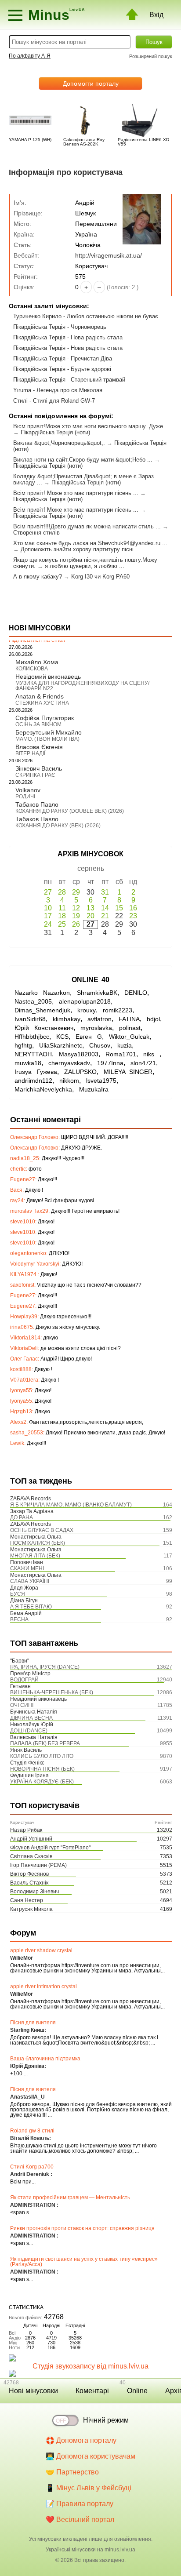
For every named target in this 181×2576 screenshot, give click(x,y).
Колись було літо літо (42, 1756)
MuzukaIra (94, 1089)
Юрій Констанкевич (44, 1028)
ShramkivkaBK (97, 993)
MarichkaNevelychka (43, 1089)
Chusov (100, 1045)
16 (133, 908)
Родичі (25, 797)
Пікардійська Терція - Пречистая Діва (63, 358)
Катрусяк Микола (31, 1909)
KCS (62, 1037)
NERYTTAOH (33, 1054)
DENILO (136, 993)
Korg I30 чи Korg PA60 (100, 577)
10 (48, 908)
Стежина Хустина (42, 703)
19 (76, 916)
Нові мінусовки (33, 2391)
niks (151, 1054)
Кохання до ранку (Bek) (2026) (58, 826)
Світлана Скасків (31, 1856)
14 (105, 908)
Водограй (24, 1680)
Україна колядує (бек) (42, 1782)
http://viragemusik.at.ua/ (109, 255)
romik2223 (118, 1010)
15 (119, 908)
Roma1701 (121, 1054)
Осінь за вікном (38, 724)
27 (48, 892)
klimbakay (67, 1019)
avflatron (100, 1019)
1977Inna (110, 1063)
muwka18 (28, 1063)
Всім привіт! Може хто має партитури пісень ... (76, 493)
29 (76, 892)
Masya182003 (79, 1054)
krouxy (87, 1010)
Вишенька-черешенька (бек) (52, 1692)
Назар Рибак (26, 1830)
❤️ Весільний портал (80, 2520)
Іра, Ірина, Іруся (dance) (45, 1667)
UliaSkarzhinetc (61, 1045)
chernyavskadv (69, 1063)
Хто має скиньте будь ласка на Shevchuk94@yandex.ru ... (90, 543)
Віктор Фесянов (29, 1874)
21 (105, 916)
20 (90, 916)
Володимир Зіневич (34, 1892)
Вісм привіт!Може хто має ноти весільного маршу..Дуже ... (92, 426)
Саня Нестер (27, 1900)
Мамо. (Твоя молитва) (47, 739)
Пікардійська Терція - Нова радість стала (68, 337)
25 (62, 924)
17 (48, 916)
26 (76, 924)
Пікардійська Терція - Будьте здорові (62, 369)
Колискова (32, 669)
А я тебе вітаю (31, 1607)
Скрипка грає (35, 775)
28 (62, 892)
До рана (22, 1517)
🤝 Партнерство (72, 2472)
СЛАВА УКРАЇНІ (30, 1581)
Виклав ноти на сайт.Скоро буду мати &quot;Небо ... (83, 460)
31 (105, 892)
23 (133, 916)
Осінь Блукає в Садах (42, 1530)
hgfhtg (23, 1045)
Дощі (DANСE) (29, 1731)
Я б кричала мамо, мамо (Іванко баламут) (71, 1505)
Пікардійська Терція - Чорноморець (60, 327)
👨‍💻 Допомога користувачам (90, 2456)
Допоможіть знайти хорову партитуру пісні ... (81, 549)
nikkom (69, 1081)
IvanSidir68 (30, 1019)
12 (76, 908)
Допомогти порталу (91, 84)
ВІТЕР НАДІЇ (30, 753)
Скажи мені (27, 1568)
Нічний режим (106, 2420)
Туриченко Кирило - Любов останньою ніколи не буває (86, 316)
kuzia (125, 1045)
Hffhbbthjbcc (32, 1037)
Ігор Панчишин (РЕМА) (38, 1865)
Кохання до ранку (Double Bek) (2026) (70, 811)
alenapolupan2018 (85, 1001)
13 (90, 908)
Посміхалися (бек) (38, 1543)
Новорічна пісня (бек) (42, 1769)
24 (48, 924)
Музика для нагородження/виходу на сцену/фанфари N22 (82, 686)
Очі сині (22, 1705)
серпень (91, 868)
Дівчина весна (31, 1718)
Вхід (156, 15)
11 (62, 908)
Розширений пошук (151, 56)
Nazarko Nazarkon (42, 993)
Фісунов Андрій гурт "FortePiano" (50, 1848)
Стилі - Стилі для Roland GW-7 (54, 401)
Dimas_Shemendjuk (42, 1010)
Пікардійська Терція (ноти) (55, 432)
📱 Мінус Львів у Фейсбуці (89, 2488)
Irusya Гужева (36, 1072)
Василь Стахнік (29, 1883)
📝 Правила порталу (80, 2504)
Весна (19, 1619)
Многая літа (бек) (35, 1556)
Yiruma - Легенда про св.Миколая (58, 390)
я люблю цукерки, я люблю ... (85, 566)
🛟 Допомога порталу (81, 2440)
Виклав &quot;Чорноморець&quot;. (59, 443)
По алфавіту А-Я (30, 56)
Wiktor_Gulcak (129, 1037)
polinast (130, 1028)
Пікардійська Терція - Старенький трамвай (69, 380)
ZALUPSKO (80, 1072)
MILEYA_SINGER (128, 1072)
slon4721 (143, 1063)
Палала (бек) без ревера (45, 1743)
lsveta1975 (101, 1081)
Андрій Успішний (31, 1839)
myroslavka (96, 1028)
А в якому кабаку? (38, 577)
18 (62, 916)
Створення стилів (36, 533)
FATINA (129, 1019)
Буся (18, 1594)
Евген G (89, 1037)
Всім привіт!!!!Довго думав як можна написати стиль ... (87, 526)
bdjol (153, 1019)
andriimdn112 (33, 1081)
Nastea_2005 (33, 1001)
